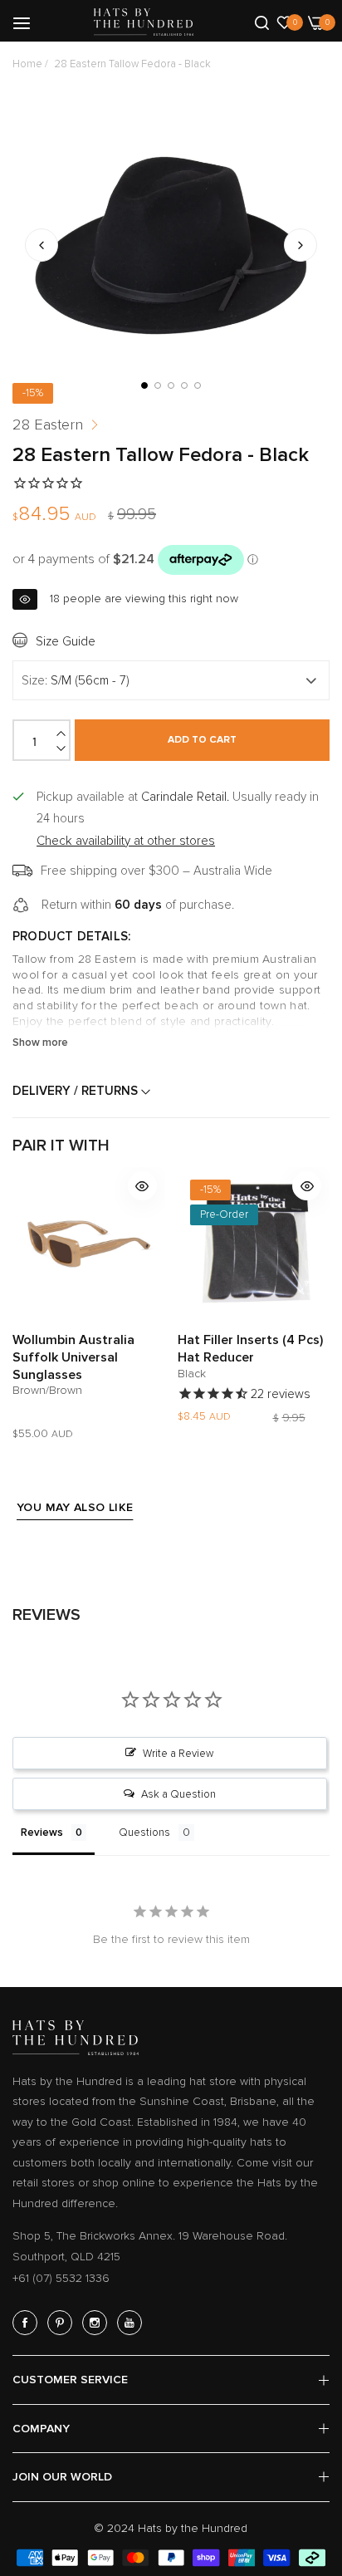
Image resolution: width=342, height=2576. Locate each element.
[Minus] (62, 748)
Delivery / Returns (77, 1091)
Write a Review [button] (178, 1754)
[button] (300, 245)
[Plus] (62, 734)
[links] (27, 2323)
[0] (284, 22)
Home (27, 64)
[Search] (262, 22)
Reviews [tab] (42, 1833)
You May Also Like (75, 1507)
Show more (40, 1043)
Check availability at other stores (126, 841)
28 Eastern (48, 424)
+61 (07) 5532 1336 (61, 2278)
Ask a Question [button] (178, 1794)
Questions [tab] (144, 1833)
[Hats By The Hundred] (144, 22)
